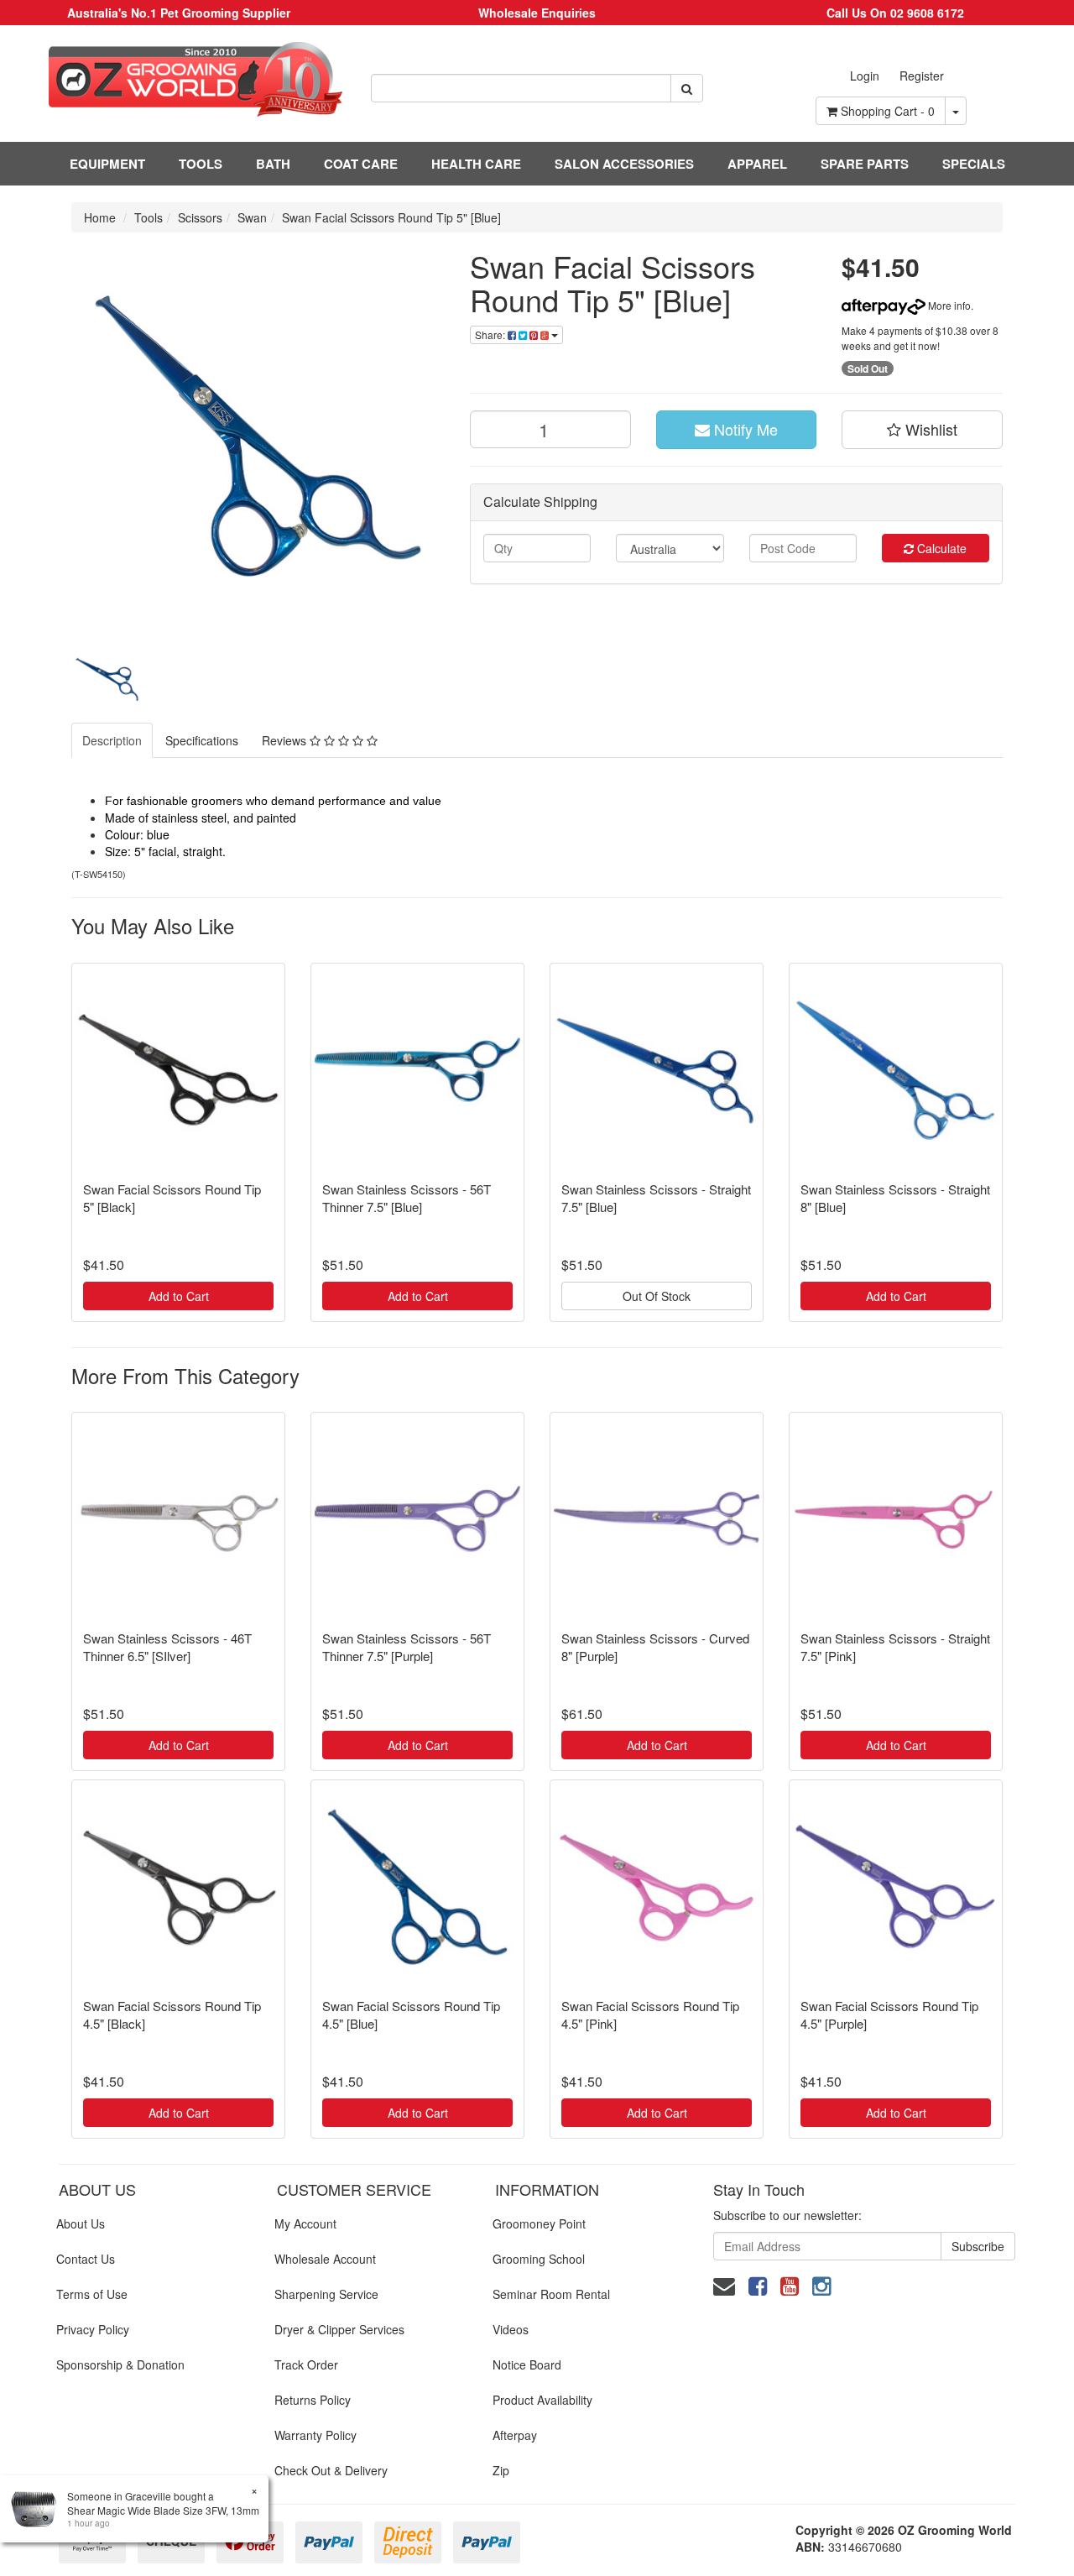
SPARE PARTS (865, 164)
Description (112, 740)
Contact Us (86, 2259)
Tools (149, 217)
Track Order (306, 2364)
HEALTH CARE (476, 164)
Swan (252, 217)
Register (922, 76)
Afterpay (515, 2435)
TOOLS (201, 164)
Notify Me (744, 429)
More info (948, 305)
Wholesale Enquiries (537, 13)
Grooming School (539, 2259)
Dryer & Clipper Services (339, 2329)
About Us (81, 2223)
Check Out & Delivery (331, 2470)
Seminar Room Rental (551, 2294)
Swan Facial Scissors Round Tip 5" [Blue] (391, 217)
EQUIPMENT (107, 164)
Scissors (200, 217)
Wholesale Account (325, 2259)
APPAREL (757, 164)
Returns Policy (313, 2400)
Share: (491, 334)
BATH (273, 164)
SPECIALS (974, 164)
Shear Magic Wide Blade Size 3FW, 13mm (163, 2510)
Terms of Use (92, 2294)
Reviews (286, 740)
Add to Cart (179, 1296)
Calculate (940, 548)
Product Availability (542, 2400)
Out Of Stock (657, 1296)
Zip (501, 2470)
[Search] (687, 88)
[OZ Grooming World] (179, 79)
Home (100, 217)
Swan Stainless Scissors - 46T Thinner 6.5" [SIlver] (167, 1647)
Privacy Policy (93, 2329)
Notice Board (527, 2364)
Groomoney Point (539, 2223)
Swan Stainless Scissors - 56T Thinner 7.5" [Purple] (407, 1647)
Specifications (202, 740)
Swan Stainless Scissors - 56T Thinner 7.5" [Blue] (407, 1198)
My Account (305, 2223)
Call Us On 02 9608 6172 (895, 13)
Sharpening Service (326, 2294)
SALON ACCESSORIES (624, 164)
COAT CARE (361, 164)
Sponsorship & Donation (120, 2364)
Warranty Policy (315, 2435)
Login (865, 76)
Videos (511, 2329)
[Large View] (109, 677)
